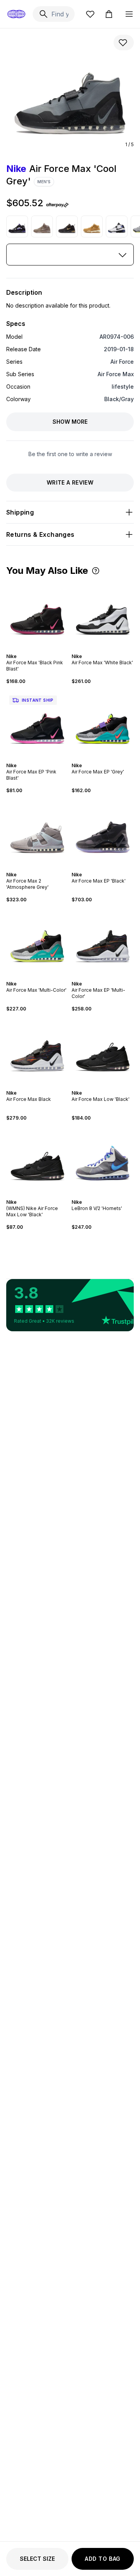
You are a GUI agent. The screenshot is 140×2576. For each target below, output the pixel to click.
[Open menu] (129, 14)
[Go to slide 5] (109, 649)
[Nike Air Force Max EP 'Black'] (103, 833)
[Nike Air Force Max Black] (37, 1051)
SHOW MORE (70, 422)
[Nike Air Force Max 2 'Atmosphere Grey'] (37, 833)
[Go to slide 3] (40, 649)
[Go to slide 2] (37, 649)
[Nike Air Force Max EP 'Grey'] (103, 724)
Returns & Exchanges (40, 534)
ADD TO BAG (103, 2559)
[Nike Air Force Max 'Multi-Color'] (37, 942)
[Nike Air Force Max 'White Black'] (117, 226)
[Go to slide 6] (45, 759)
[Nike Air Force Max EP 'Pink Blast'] (37, 724)
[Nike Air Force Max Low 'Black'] (103, 1051)
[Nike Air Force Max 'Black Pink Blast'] (37, 614)
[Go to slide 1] (34, 649)
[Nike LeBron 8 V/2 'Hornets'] (103, 1160)
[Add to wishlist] (124, 42)
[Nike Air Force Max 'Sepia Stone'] (42, 226)
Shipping (20, 512)
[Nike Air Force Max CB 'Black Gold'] (67, 226)
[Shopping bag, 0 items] (109, 14)
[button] (96, 571)
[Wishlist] (90, 14)
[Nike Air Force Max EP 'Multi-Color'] (103, 942)
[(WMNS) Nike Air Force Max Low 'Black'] (37, 1160)
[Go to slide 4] (106, 649)
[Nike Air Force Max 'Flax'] (92, 226)
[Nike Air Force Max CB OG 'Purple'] (17, 226)
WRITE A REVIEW (70, 482)
